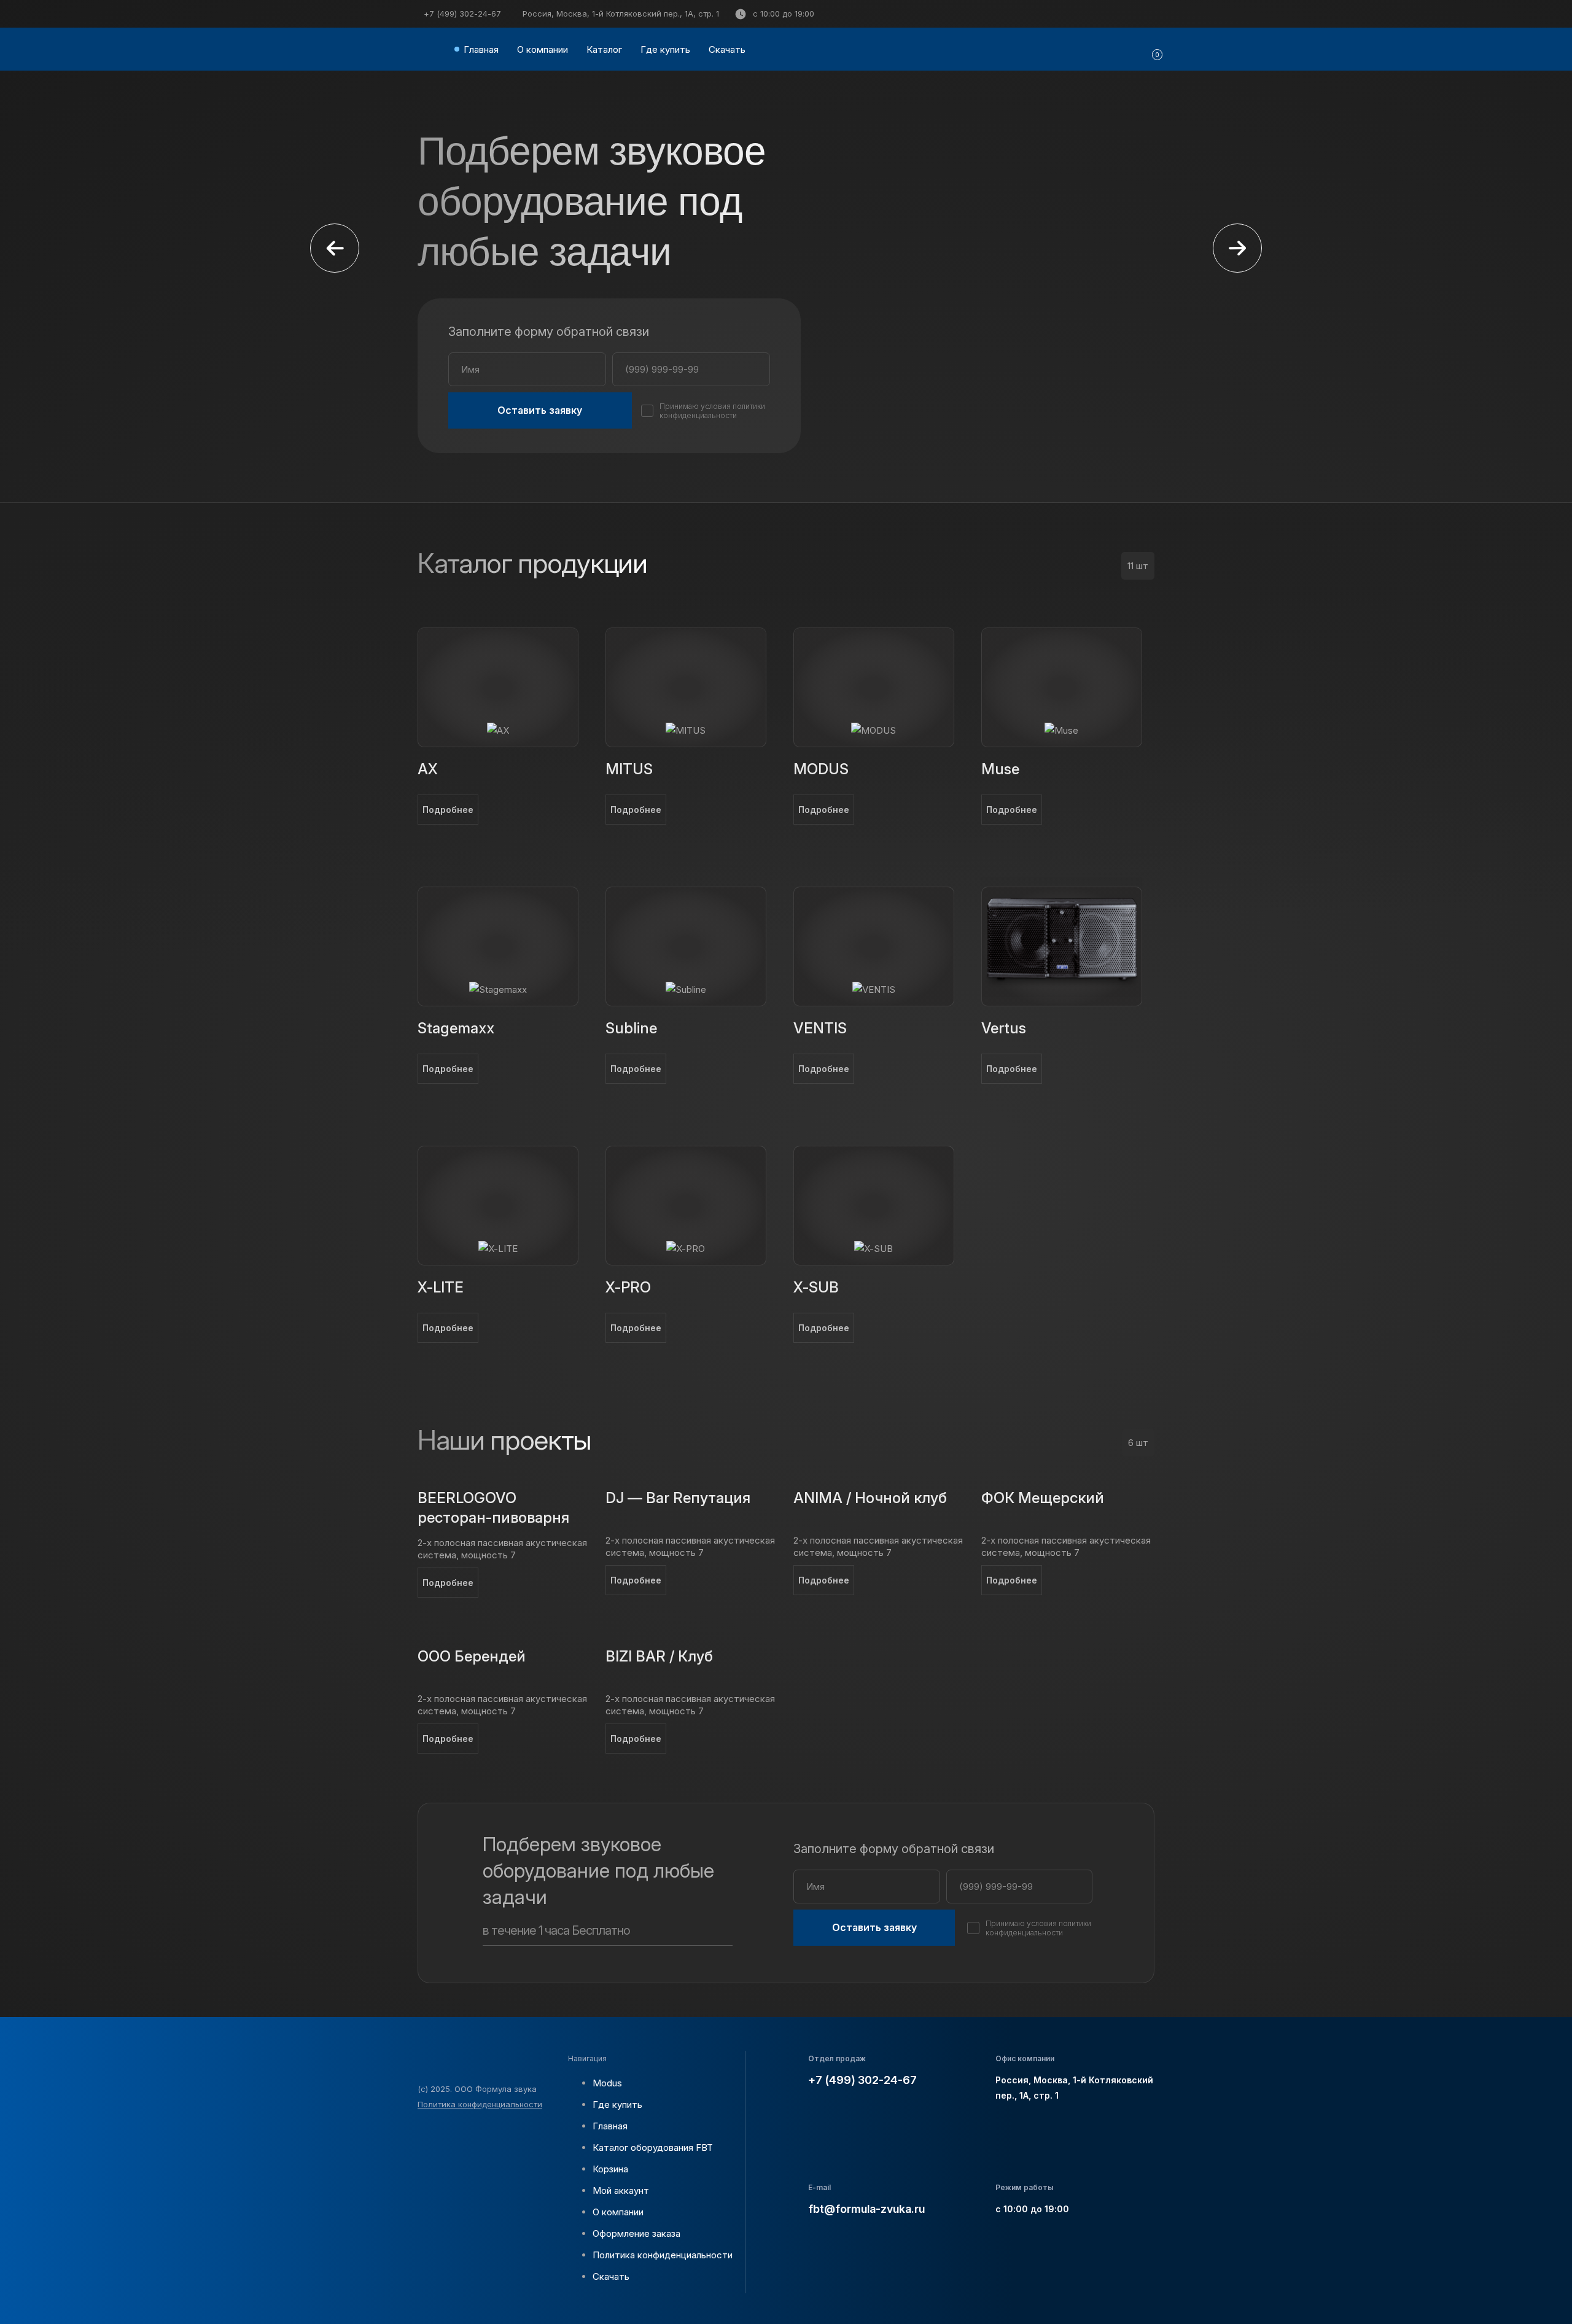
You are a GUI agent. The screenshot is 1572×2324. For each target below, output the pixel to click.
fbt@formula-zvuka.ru (866, 2209)
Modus (607, 2083)
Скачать (727, 49)
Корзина (610, 2169)
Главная (481, 49)
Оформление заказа (636, 2233)
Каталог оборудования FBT (653, 2147)
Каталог (604, 49)
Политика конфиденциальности (480, 2104)
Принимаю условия (712, 411)
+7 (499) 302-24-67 (462, 14)
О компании (543, 49)
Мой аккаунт (621, 2190)
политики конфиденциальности (712, 411)
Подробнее (448, 810)
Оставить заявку (540, 410)
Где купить (665, 49)
